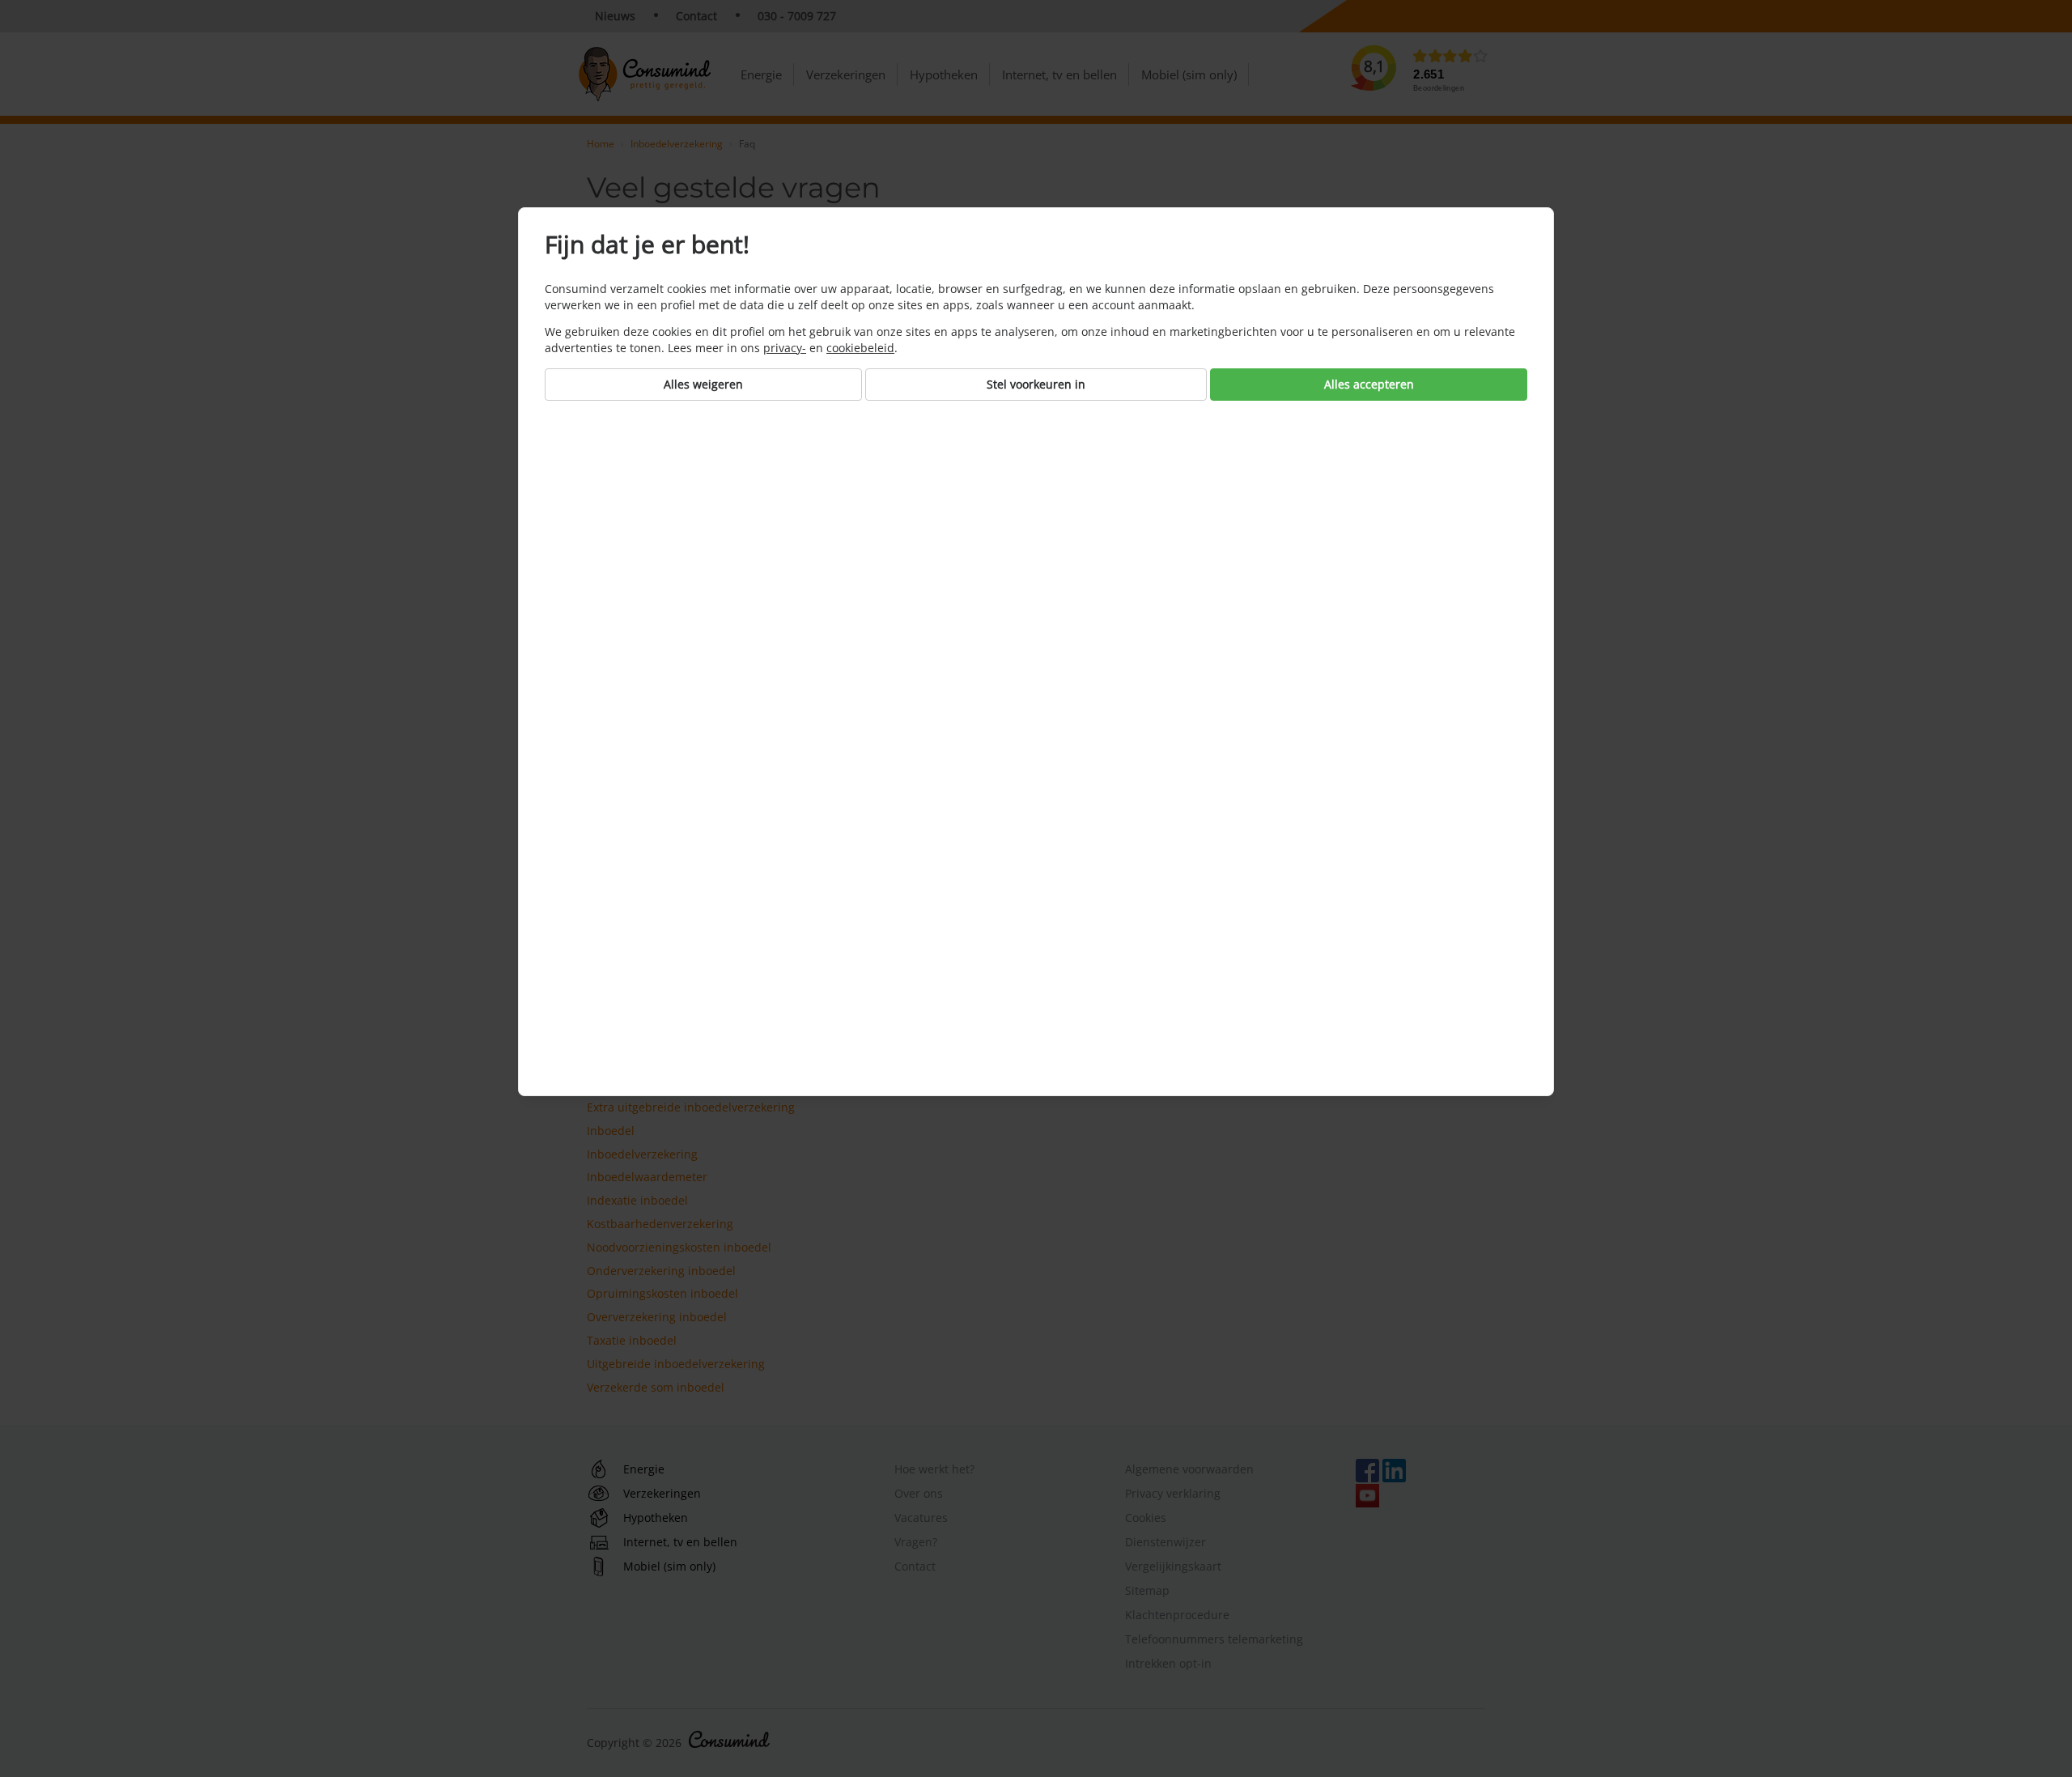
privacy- (785, 348)
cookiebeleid (860, 348)
